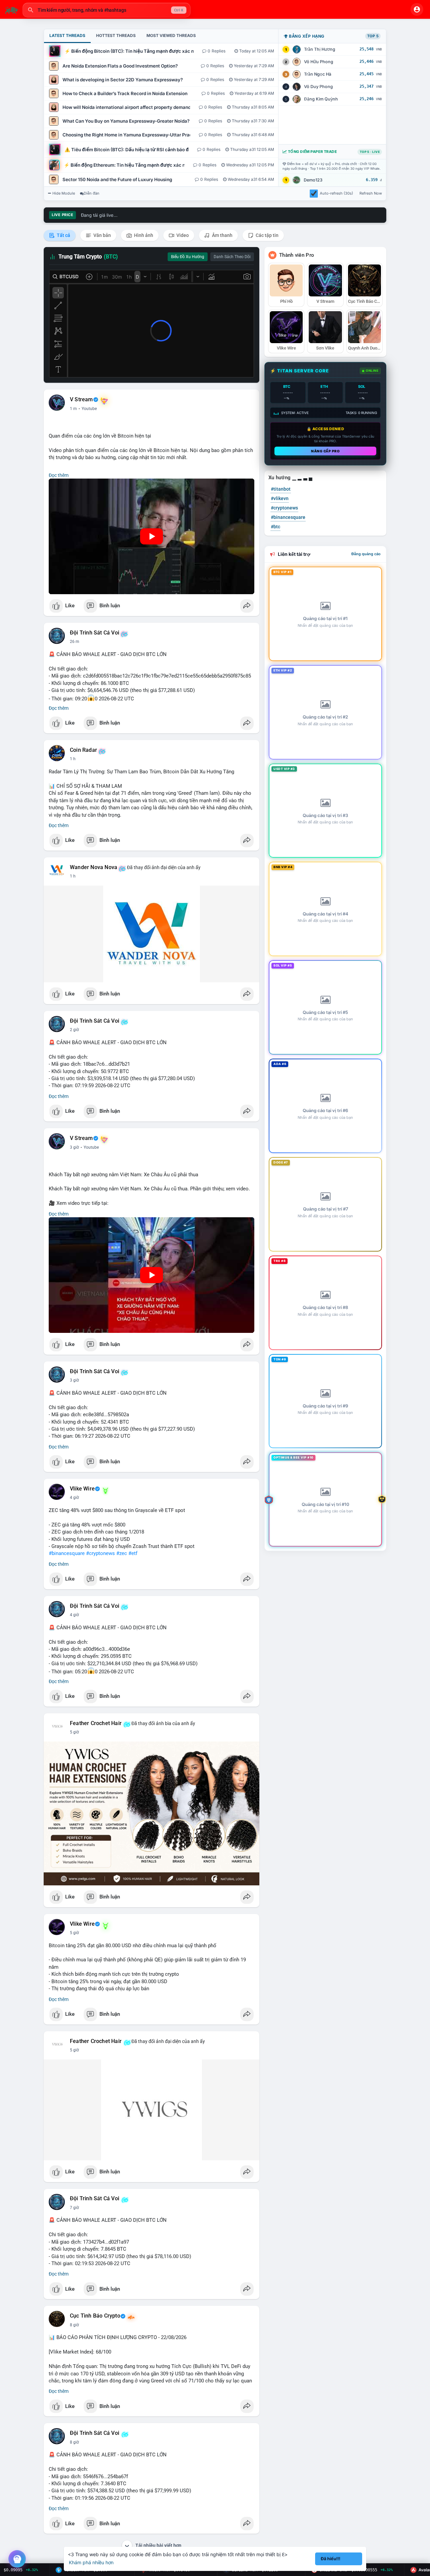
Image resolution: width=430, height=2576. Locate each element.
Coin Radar (83, 750)
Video (182, 235)
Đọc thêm (59, 475)
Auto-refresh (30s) (336, 193)
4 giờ (74, 1498)
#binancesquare (67, 1553)
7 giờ (74, 2208)
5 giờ (74, 1732)
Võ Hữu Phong (319, 62)
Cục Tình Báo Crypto (95, 2316)
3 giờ (74, 1147)
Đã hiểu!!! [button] (331, 2559)
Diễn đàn (92, 193)
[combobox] (106, 10)
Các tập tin (267, 235)
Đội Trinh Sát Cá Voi (95, 633)
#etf (133, 1553)
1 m (73, 409)
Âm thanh (222, 235)
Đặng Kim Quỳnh (321, 99)
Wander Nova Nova (94, 867)
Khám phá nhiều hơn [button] (91, 2562)
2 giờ (74, 1030)
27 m (75, 642)
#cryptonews (100, 1553)
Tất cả (63, 235)
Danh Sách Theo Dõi (232, 257)
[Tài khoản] (417, 9)
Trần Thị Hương (320, 49)
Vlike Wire (82, 1489)
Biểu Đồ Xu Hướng (188, 257)
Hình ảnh (143, 235)
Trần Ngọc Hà (318, 74)
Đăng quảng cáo (366, 554)
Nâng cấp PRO (325, 451)
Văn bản (102, 235)
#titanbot (281, 489)
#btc (275, 527)
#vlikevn (280, 498)
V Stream (81, 400)
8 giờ (74, 2325)
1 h (73, 759)
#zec (122, 1553)
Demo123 (313, 180)
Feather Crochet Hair (96, 1723)
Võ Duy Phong (318, 87)
